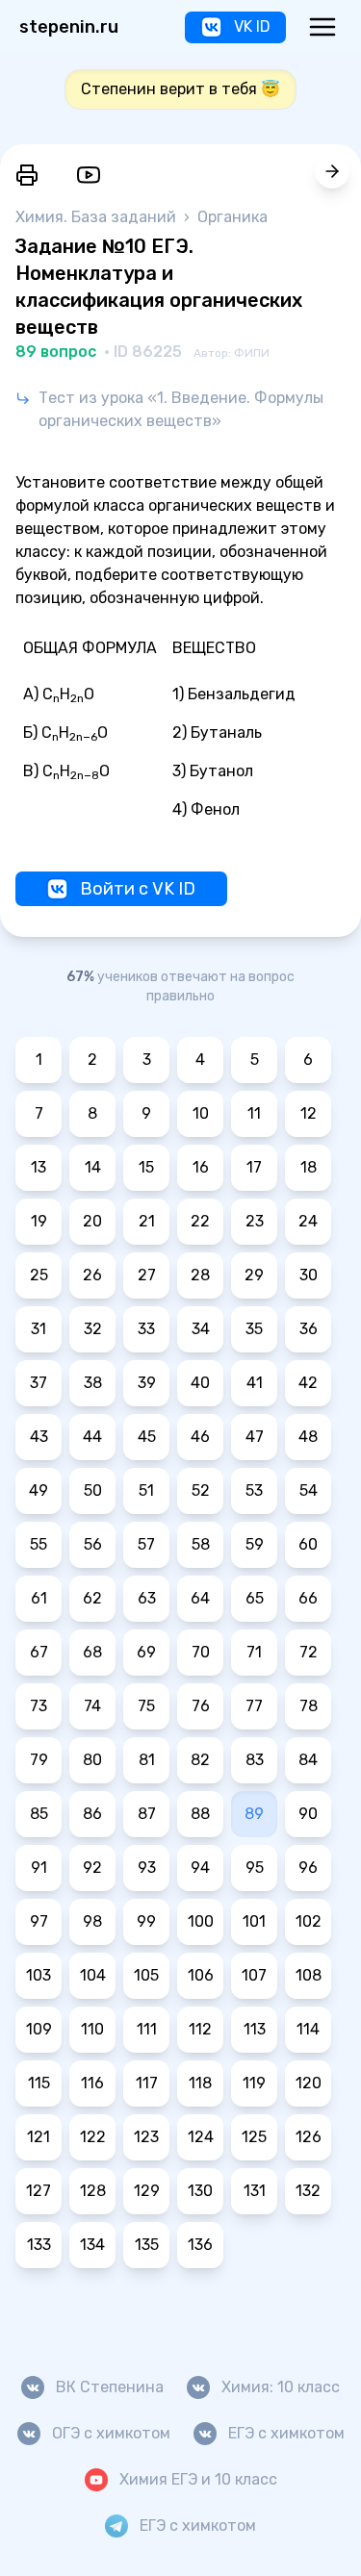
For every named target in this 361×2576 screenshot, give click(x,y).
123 (146, 2137)
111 (147, 2029)
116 (92, 2083)
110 (92, 2029)
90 (308, 1814)
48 (308, 1437)
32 (93, 1329)
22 (200, 1221)
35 (254, 1329)
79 (39, 1760)
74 (92, 1706)
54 (309, 1490)
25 (39, 1275)
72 (309, 1652)
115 (39, 2083)
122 (93, 2137)
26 (92, 1275)
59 (255, 1544)
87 (147, 1814)
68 (92, 1652)
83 (255, 1760)
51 (146, 1490)
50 (93, 1490)
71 (254, 1652)
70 (201, 1652)
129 (147, 2191)
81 (147, 1760)
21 (147, 1221)
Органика (232, 217)
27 (147, 1275)
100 (201, 1921)
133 (39, 2245)
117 (147, 2083)
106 (201, 1975)
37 (39, 1383)
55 (39, 1544)
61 (39, 1598)
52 (201, 1490)
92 (92, 1868)
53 (254, 1490)
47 (255, 1437)
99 (146, 1921)
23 (255, 1221)
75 (146, 1706)
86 (92, 1814)
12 (309, 1113)
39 (147, 1383)
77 (254, 1706)
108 (309, 1975)
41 (255, 1383)
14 (93, 1167)
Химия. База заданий (98, 217)
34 (201, 1329)
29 (254, 1275)
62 (92, 1598)
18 (309, 1167)
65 (255, 1598)
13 (39, 1167)
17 (254, 1167)
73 (39, 1706)
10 (201, 1113)
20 (92, 1221)
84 (308, 1760)
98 (92, 1921)
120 (309, 2083)
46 (200, 1437)
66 (308, 1598)
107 (254, 1975)
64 (200, 1598)
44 (92, 1437)
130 (200, 2191)
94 (200, 1868)
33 (146, 1329)
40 (200, 1383)
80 (92, 1760)
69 (146, 1652)
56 (93, 1544)
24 (308, 1221)
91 (39, 1868)
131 (255, 2191)
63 (147, 1598)
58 (201, 1544)
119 (254, 2083)
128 (93, 2191)
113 (255, 2029)
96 (308, 1868)
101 (254, 1921)
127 (39, 2191)
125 (254, 2137)
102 (309, 1921)
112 (200, 2029)
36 (309, 1329)
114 (308, 2029)
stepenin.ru (69, 27)
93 (147, 1868)
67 (39, 1652)
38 (93, 1383)
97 (39, 1921)
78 (309, 1706)
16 (201, 1167)
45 (147, 1437)
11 (254, 1113)
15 (146, 1167)
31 (39, 1329)
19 (39, 1221)
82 (200, 1760)
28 (200, 1275)
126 (309, 2137)
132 (308, 2191)
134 (92, 2245)
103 (39, 1975)
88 (200, 1814)
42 (308, 1383)
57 (146, 1544)
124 (201, 2137)
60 (308, 1544)
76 (201, 1706)
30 (309, 1275)
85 (39, 1814)
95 (255, 1868)
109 (39, 2029)
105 (146, 1975)
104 (93, 1975)
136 (200, 2245)
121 (39, 2137)
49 (39, 1490)
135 (147, 2245)
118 (200, 2083)
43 (39, 1437)
